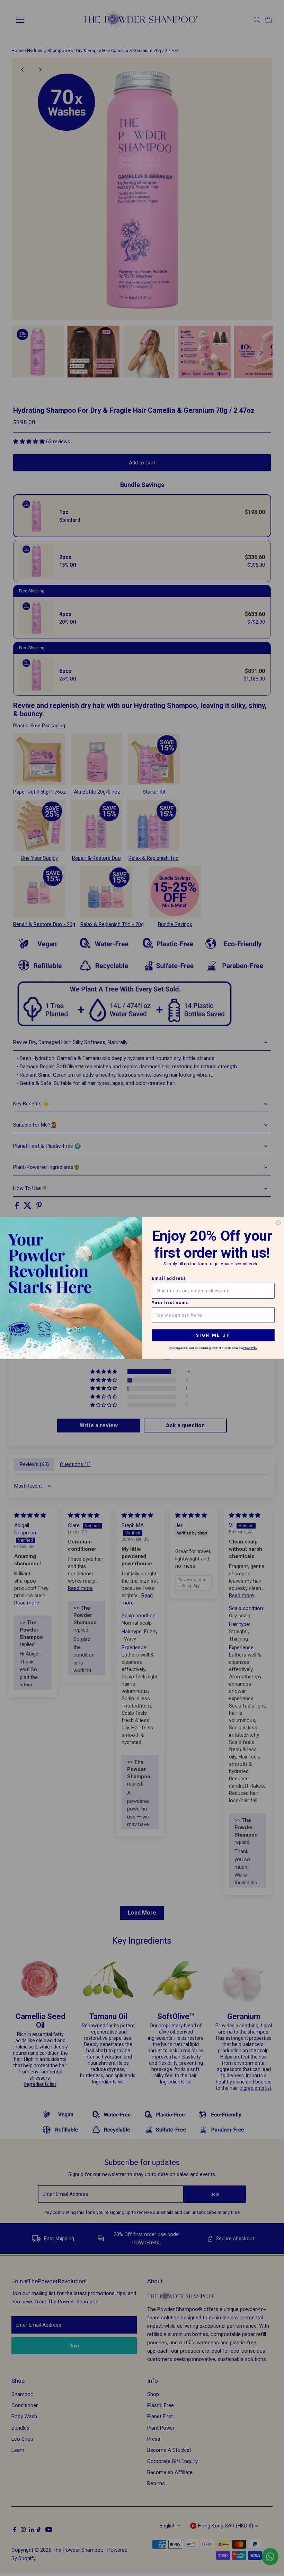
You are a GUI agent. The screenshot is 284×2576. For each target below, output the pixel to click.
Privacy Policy (250, 1348)
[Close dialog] (278, 1223)
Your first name (170, 1303)
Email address (169, 1278)
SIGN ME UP (213, 1335)
